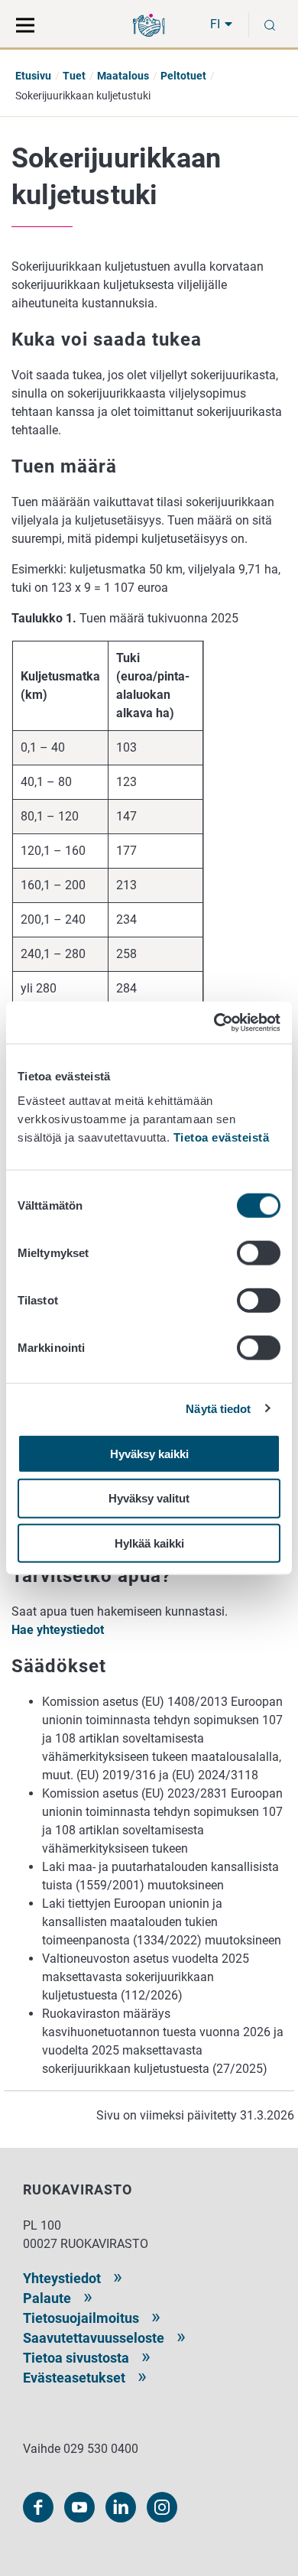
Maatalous (123, 76)
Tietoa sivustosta (76, 2358)
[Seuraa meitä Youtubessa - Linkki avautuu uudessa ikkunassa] (79, 2507)
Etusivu (33, 76)
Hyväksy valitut (149, 1498)
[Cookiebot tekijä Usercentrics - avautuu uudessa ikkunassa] (214, 1022)
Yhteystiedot (62, 2278)
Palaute (47, 2298)
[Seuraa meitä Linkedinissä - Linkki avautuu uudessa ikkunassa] (121, 2507)
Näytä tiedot (218, 1409)
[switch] (259, 1252)
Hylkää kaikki (149, 1543)
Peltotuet (183, 76)
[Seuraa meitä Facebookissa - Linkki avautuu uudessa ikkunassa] (38, 2507)
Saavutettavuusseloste (94, 2338)
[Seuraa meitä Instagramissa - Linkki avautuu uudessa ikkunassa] (162, 2507)
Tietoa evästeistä (222, 1137)
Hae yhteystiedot (58, 1630)
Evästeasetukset (74, 2378)
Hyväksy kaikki (149, 1453)
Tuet (74, 76)
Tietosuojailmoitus (81, 2318)
